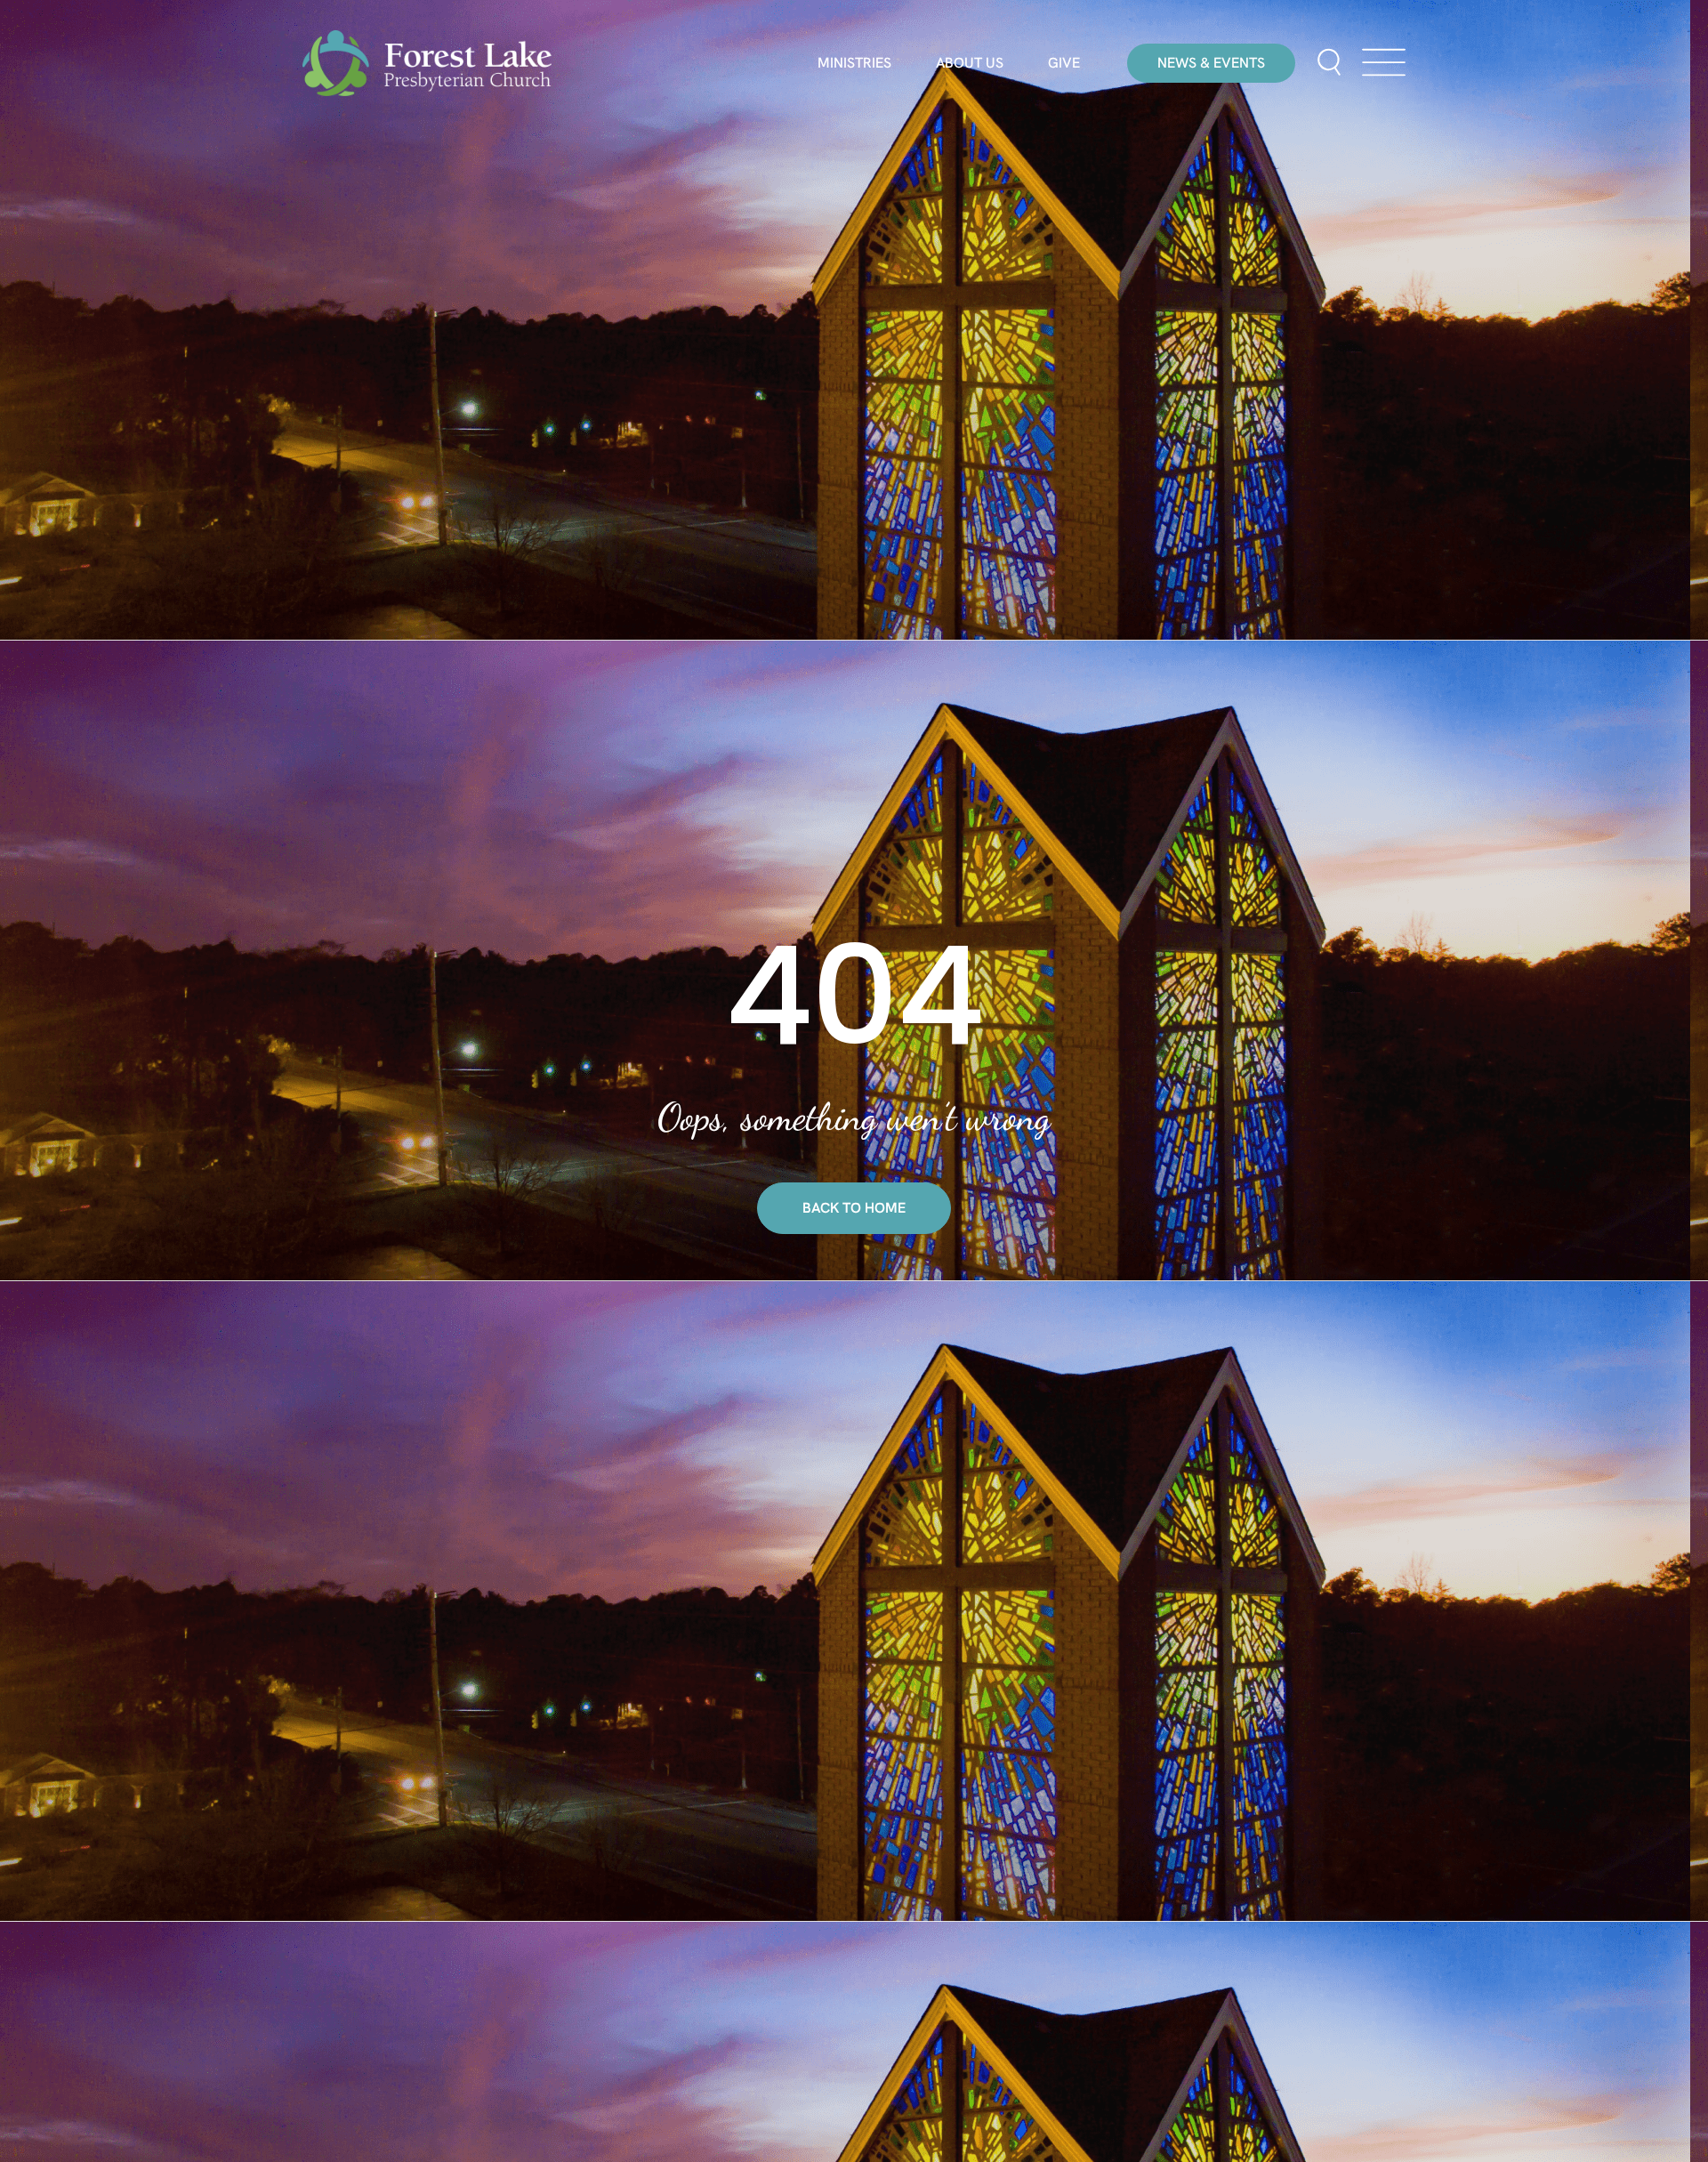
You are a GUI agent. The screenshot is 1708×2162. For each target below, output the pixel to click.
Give (1064, 63)
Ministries (854, 63)
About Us (970, 63)
